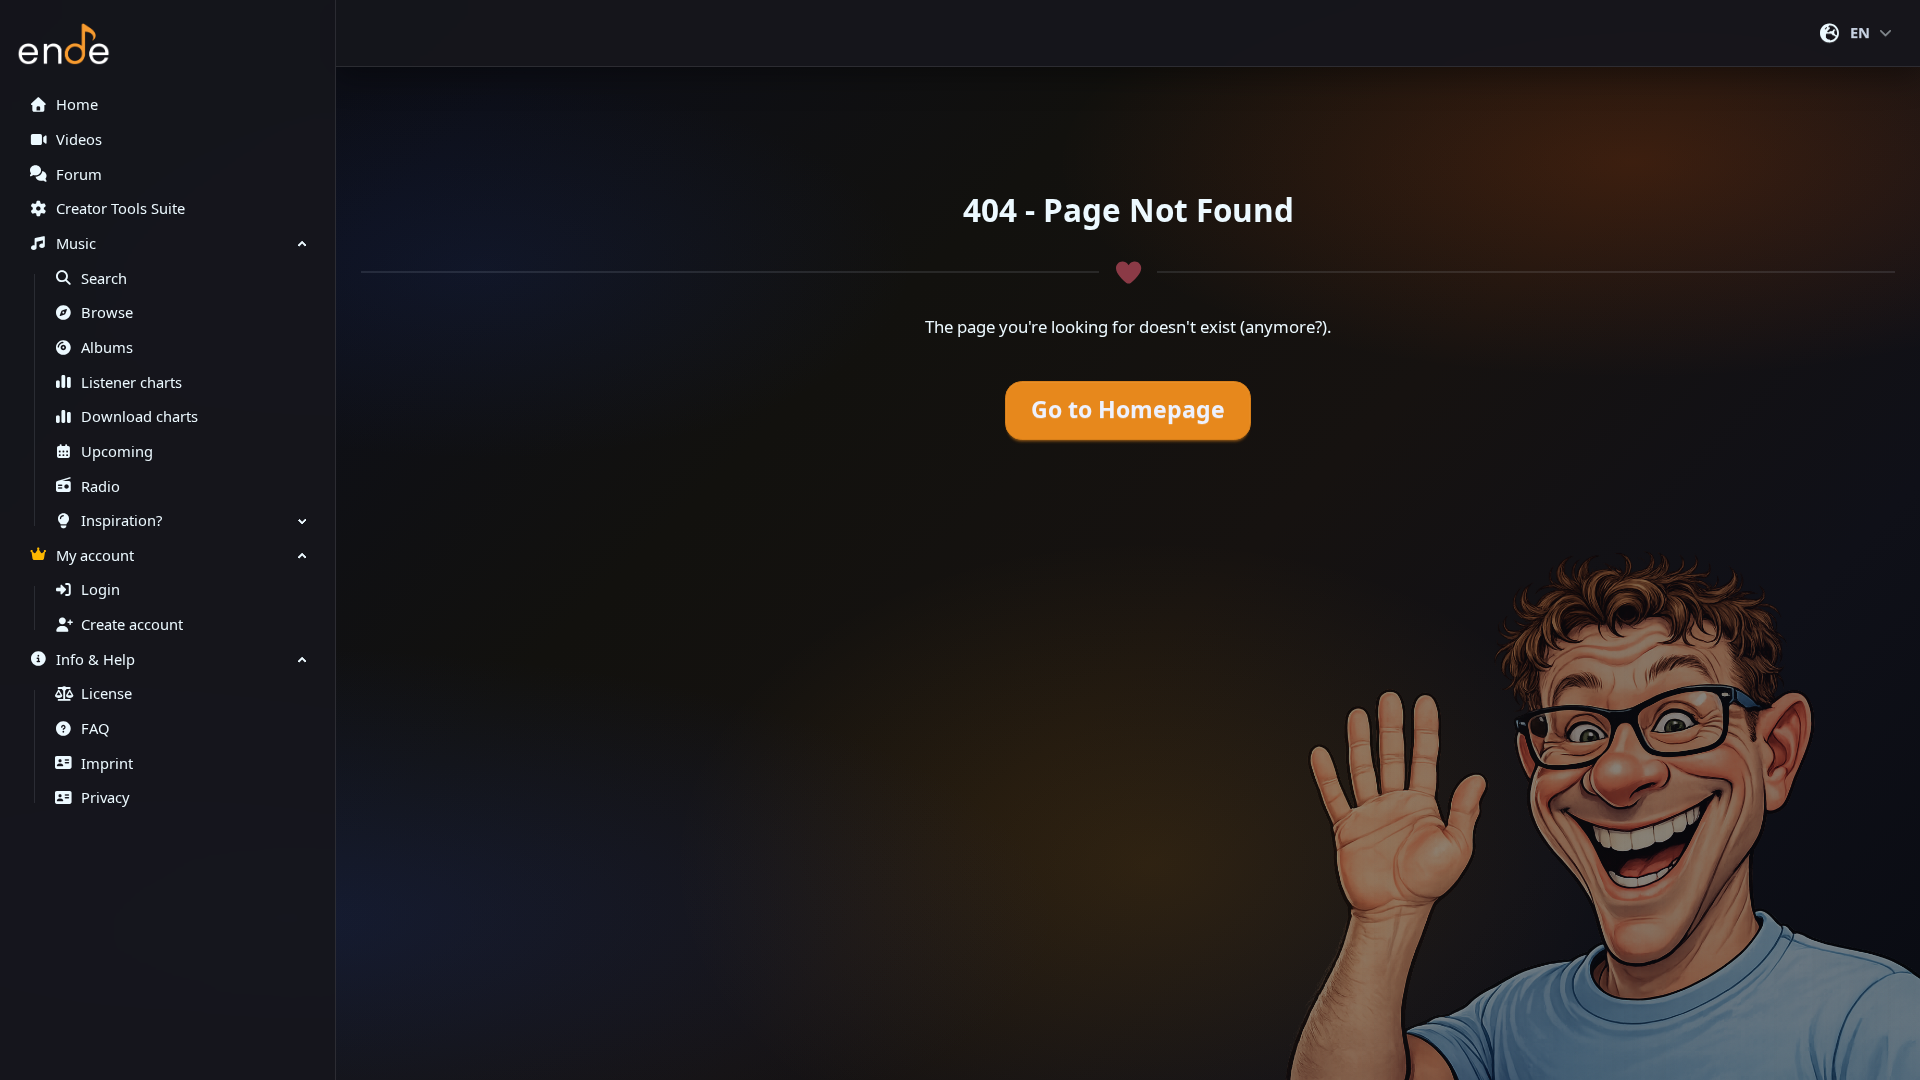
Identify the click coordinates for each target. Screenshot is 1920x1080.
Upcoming (117, 451)
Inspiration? (121, 520)
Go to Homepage (1128, 409)
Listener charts (131, 382)
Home (77, 104)
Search (104, 278)
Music (76, 243)
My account (95, 555)
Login (100, 589)
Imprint (107, 763)
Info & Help (95, 659)
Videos (79, 139)
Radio (100, 486)
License (106, 693)
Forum (79, 174)
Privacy (105, 797)
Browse (107, 312)
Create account (132, 624)
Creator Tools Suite (120, 208)
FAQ (95, 728)
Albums (107, 347)
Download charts (139, 416)
